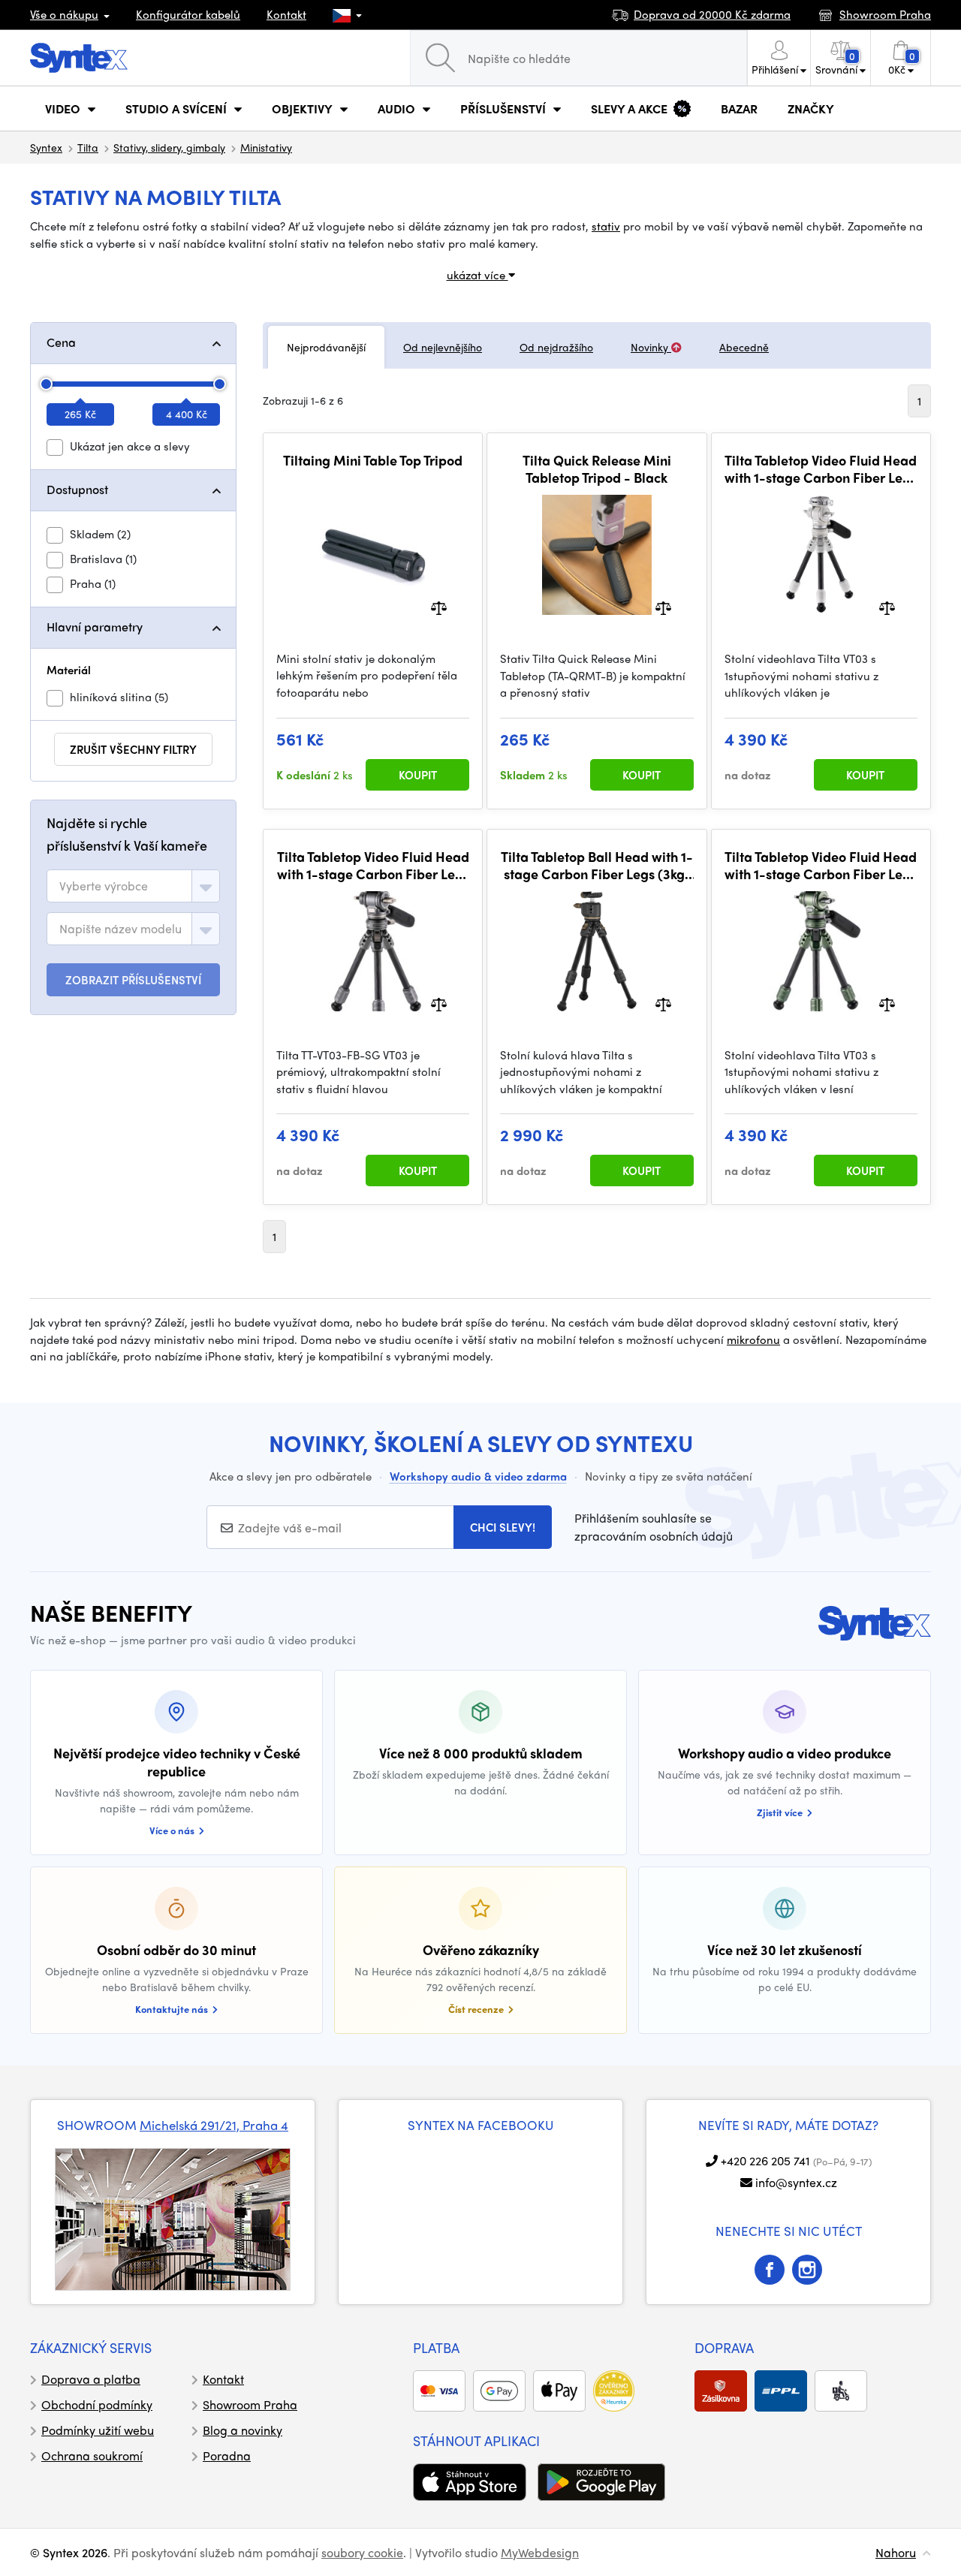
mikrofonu (753, 1339)
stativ (606, 226)
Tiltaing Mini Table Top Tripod (373, 460)
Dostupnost (77, 489)
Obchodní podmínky (97, 2404)
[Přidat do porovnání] (439, 606)
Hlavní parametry (95, 627)
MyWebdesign (540, 2552)
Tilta (88, 147)
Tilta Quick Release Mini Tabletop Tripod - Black (597, 469)
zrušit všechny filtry (133, 749)
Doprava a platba (91, 2379)
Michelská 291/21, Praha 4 (214, 2125)
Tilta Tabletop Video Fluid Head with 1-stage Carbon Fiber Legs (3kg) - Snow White (821, 469)
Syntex (46, 147)
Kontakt (286, 14)
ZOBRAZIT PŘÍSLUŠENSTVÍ (133, 980)
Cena (61, 342)
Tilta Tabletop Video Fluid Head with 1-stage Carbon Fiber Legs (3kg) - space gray (373, 865)
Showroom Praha (250, 2404)
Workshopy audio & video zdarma (478, 1476)
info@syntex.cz (796, 2182)
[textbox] (104, 886)
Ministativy (266, 147)
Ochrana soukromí (92, 2455)
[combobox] (133, 886)
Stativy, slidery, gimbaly (169, 147)
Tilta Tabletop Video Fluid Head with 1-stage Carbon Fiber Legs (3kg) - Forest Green (821, 865)
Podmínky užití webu (98, 2430)
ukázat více (477, 275)
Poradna (227, 2455)
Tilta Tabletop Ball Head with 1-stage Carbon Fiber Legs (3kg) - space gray (597, 865)
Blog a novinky (243, 2430)
